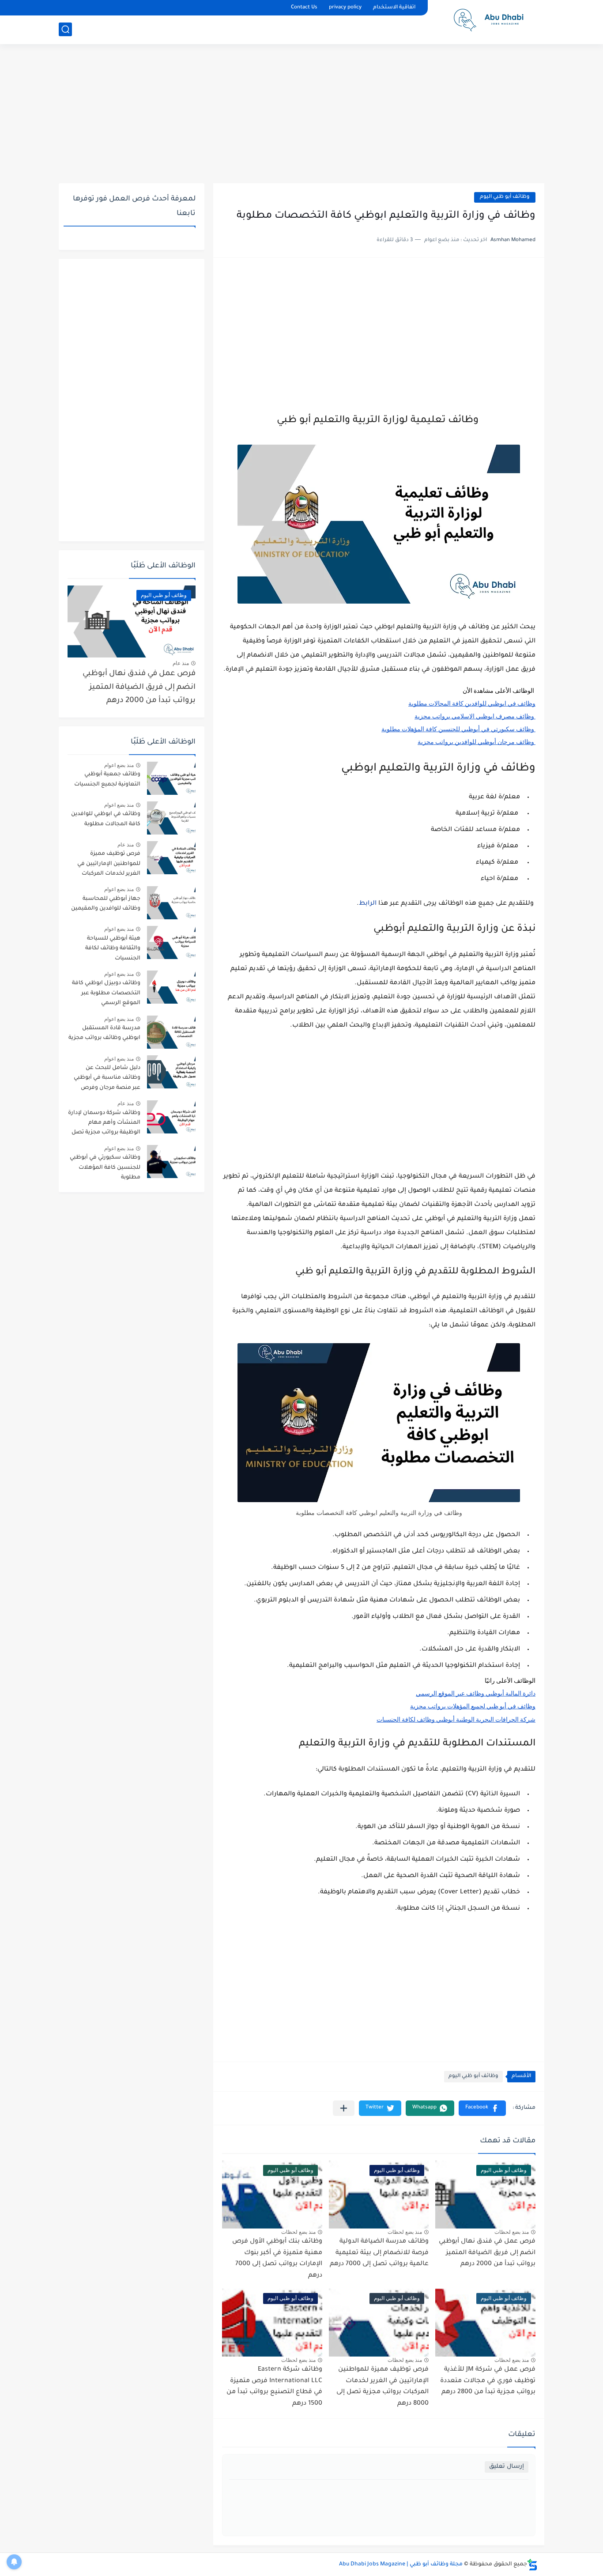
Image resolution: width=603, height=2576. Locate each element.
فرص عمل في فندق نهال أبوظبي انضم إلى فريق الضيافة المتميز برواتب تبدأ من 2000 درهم (487, 2253)
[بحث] (65, 29)
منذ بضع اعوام (119, 765)
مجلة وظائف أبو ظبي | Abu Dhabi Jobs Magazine (401, 2565)
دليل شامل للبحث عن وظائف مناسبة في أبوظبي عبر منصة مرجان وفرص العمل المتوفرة (107, 1079)
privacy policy (345, 8)
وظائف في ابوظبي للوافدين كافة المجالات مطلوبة (106, 819)
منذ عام (181, 663)
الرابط (368, 904)
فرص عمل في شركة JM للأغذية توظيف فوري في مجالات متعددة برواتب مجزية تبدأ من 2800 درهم (488, 2381)
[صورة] (171, 778)
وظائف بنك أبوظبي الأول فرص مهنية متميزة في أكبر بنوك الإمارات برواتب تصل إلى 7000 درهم (277, 2259)
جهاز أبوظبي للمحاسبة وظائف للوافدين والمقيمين (106, 904)
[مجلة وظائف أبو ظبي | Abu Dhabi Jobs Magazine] (489, 21)
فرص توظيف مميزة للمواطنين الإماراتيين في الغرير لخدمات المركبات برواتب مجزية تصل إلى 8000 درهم (105, 865)
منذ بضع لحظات (512, 2232)
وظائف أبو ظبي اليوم (505, 197)
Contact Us (304, 8)
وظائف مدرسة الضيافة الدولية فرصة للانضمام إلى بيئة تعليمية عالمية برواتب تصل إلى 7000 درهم (379, 2253)
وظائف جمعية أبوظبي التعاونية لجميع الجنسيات (107, 779)
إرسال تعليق (507, 2467)
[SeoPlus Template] (532, 2565)
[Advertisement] (301, 115)
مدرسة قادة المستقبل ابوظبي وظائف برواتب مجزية (104, 1033)
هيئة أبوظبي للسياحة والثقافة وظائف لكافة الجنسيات (113, 949)
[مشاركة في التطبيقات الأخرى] (344, 2108)
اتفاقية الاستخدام (394, 8)
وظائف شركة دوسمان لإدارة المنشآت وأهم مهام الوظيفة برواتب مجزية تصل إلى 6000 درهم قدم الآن (104, 1124)
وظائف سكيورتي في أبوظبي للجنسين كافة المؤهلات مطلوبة (105, 1168)
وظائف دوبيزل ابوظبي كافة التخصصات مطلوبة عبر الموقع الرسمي (106, 993)
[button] (482, 2108)
